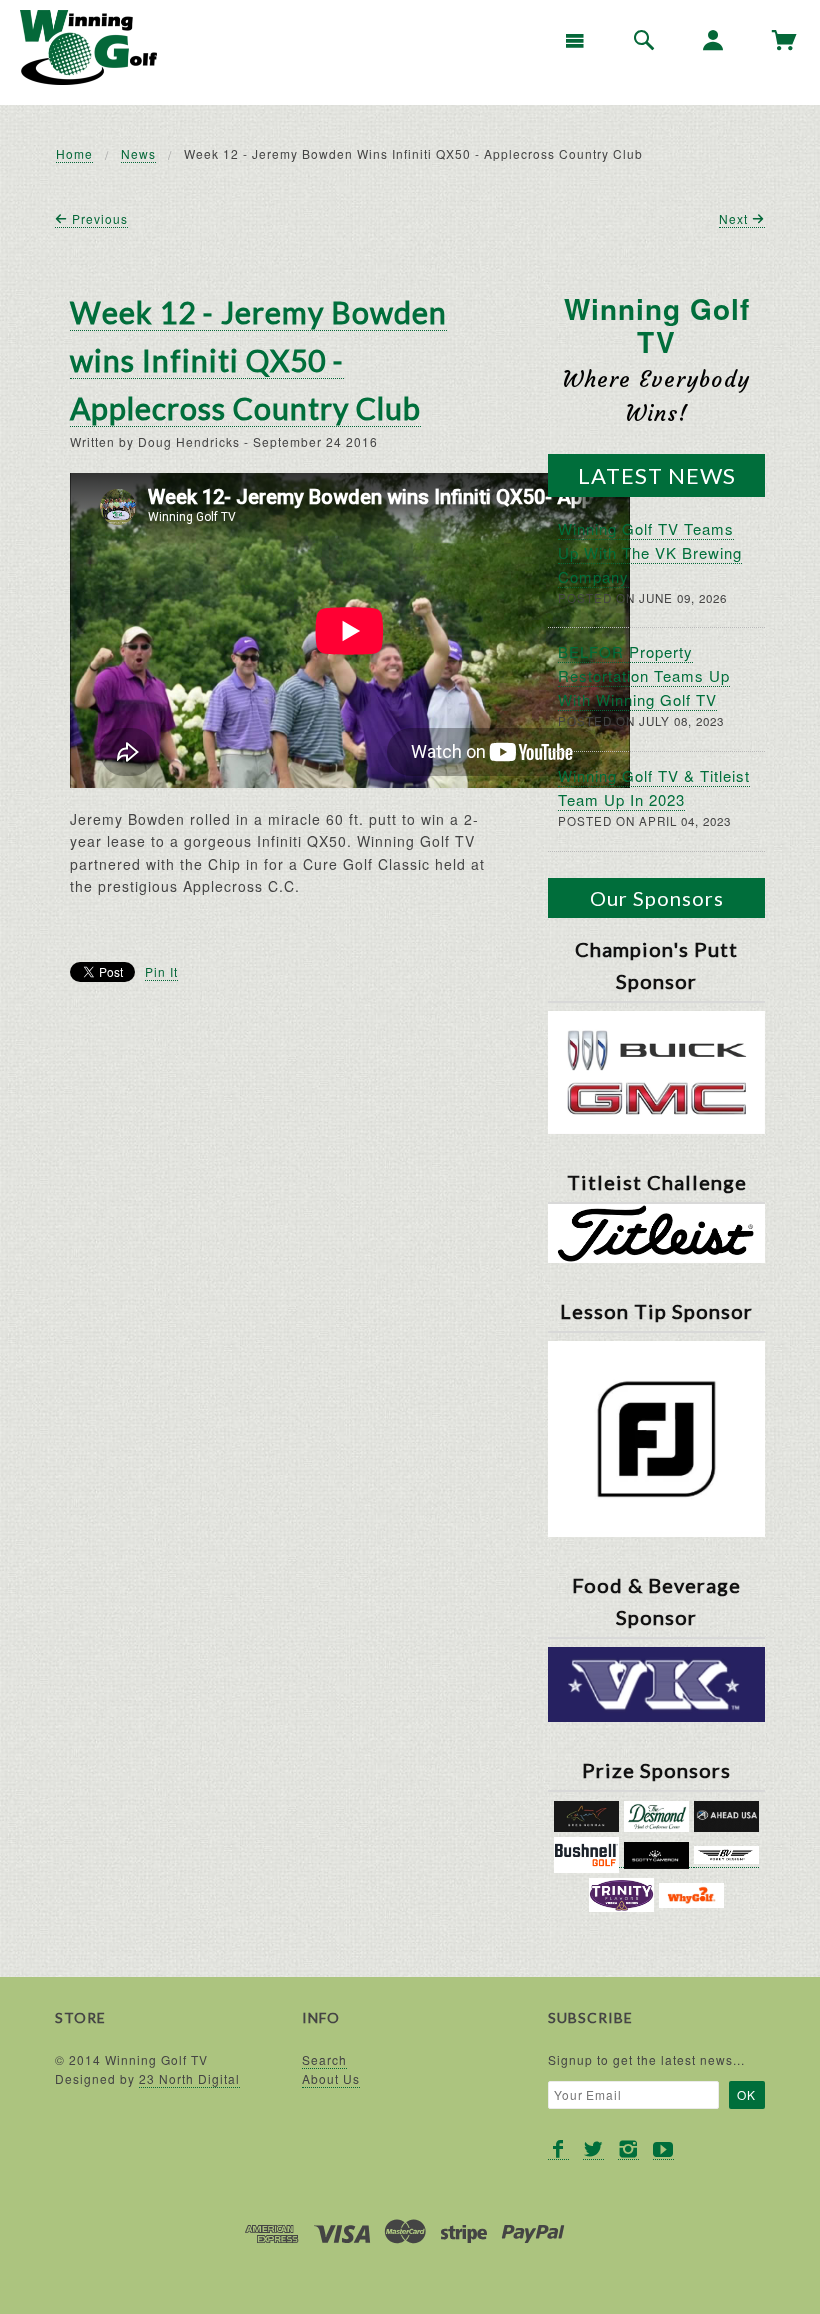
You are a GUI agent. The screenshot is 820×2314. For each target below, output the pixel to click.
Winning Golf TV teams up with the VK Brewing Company (650, 552)
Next (735, 218)
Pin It (161, 971)
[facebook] (558, 2149)
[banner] (88, 47)
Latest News (657, 475)
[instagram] (628, 2149)
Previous (98, 218)
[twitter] (593, 2149)
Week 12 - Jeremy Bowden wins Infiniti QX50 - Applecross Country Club (258, 360)
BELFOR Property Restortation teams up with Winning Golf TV (644, 675)
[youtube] (663, 2149)
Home (74, 153)
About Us (331, 2078)
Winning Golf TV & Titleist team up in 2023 (654, 787)
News (138, 153)
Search (324, 2059)
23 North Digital (189, 2078)
